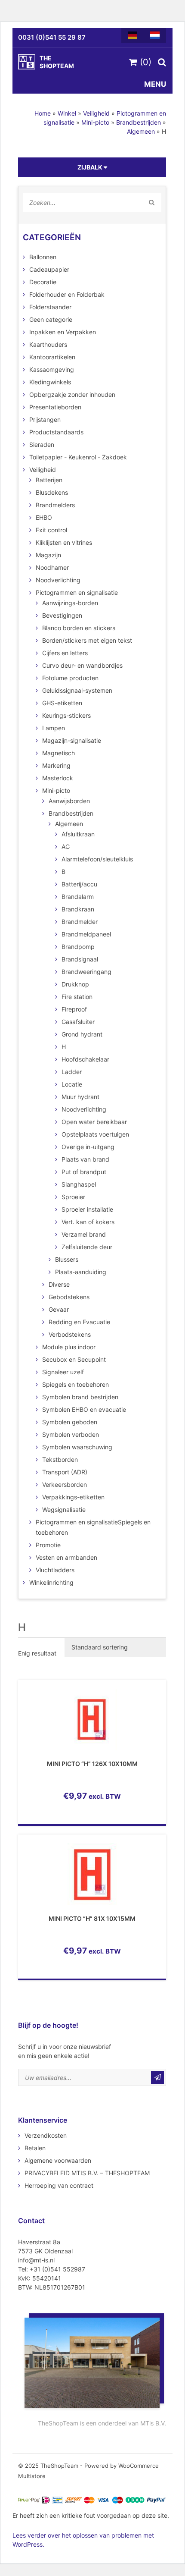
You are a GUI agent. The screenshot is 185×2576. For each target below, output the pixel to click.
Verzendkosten (46, 2135)
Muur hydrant (80, 1097)
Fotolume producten (70, 678)
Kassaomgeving (52, 369)
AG (66, 847)
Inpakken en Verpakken (63, 332)
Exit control (51, 530)
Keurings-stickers (66, 715)
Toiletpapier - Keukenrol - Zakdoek (78, 457)
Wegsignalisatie (64, 1509)
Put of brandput (84, 1172)
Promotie (48, 1545)
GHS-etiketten (62, 703)
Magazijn (48, 555)
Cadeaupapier (49, 269)
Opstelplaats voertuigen (95, 1134)
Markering (56, 765)
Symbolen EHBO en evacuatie (84, 1409)
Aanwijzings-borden (70, 603)
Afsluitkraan (78, 834)
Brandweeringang (86, 972)
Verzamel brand (84, 1234)
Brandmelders (55, 505)
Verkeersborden (65, 1484)
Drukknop (75, 984)
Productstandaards (56, 432)
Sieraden (42, 445)
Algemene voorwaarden (58, 2160)
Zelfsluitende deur (87, 1247)
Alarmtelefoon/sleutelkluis (97, 859)
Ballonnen (43, 257)
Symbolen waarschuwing (77, 1447)
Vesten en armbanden (66, 1557)
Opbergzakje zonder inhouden (72, 394)
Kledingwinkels (50, 382)
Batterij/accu (79, 884)
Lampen (54, 728)
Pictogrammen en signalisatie (77, 592)
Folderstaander (50, 307)
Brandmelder (80, 922)
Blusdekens (52, 492)
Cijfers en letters (65, 653)
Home (43, 113)
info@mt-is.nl (36, 2260)
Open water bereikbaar (94, 1122)
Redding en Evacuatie (79, 1322)
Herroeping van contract (59, 2185)
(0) (144, 62)
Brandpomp (78, 947)
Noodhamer (52, 567)
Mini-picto (95, 122)
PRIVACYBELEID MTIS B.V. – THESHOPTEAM (87, 2173)
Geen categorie (51, 319)
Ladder (72, 1072)
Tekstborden (60, 1459)
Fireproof (74, 1009)
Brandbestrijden (139, 122)
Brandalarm (78, 897)
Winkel (67, 113)
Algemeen (141, 131)
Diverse (59, 1284)
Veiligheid (96, 113)
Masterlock (58, 778)
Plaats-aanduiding (81, 1272)
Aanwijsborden (69, 801)
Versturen (157, 2077)
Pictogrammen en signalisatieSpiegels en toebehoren (93, 1527)
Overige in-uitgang (88, 1147)
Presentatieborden (55, 407)
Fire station (77, 997)
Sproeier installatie (87, 1209)
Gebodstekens (69, 1297)
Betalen (35, 2148)
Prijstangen (45, 419)
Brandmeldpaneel (86, 934)
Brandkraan (78, 909)
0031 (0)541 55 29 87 (52, 37)
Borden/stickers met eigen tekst (87, 640)
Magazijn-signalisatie (72, 740)
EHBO (44, 517)
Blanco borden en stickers (79, 628)
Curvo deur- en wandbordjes (82, 665)
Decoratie (43, 282)
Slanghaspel (79, 1184)
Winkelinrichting (51, 1582)
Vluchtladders (55, 1570)
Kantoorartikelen (52, 357)
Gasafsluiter (78, 1022)
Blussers (67, 1259)
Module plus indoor (69, 1347)
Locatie (72, 1084)
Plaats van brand (85, 1159)
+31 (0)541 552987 (57, 2269)
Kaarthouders (48, 344)
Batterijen (49, 480)
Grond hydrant (82, 1034)
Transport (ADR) (65, 1472)
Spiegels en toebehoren (76, 1384)
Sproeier (73, 1197)
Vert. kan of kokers (88, 1222)
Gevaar (59, 1309)
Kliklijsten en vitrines (64, 542)
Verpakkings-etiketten (73, 1497)
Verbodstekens (70, 1334)
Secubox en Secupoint (74, 1359)
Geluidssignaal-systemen (77, 690)
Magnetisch (59, 753)
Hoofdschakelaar (85, 1059)
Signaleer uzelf (63, 1372)
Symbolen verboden (71, 1434)
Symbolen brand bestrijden (80, 1397)
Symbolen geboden (70, 1422)
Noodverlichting (58, 580)
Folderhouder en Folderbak (67, 294)
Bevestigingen (62, 615)
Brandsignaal (80, 959)
